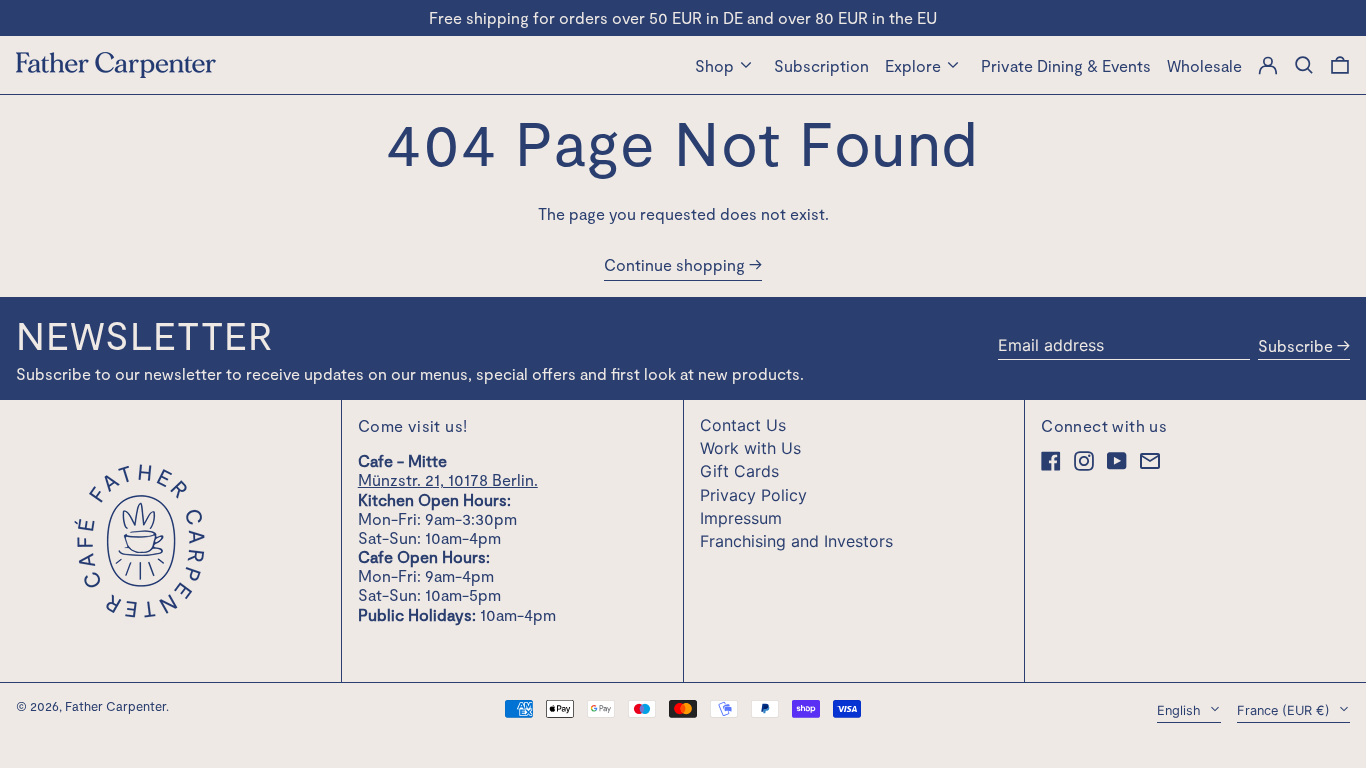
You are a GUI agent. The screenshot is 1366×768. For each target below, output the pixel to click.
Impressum (741, 518)
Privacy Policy (753, 495)
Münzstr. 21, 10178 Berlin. (448, 479)
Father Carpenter (115, 706)
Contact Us (743, 425)
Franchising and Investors (796, 541)
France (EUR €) (1285, 710)
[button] (1340, 65)
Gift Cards (739, 471)
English (1181, 710)
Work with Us (750, 448)
